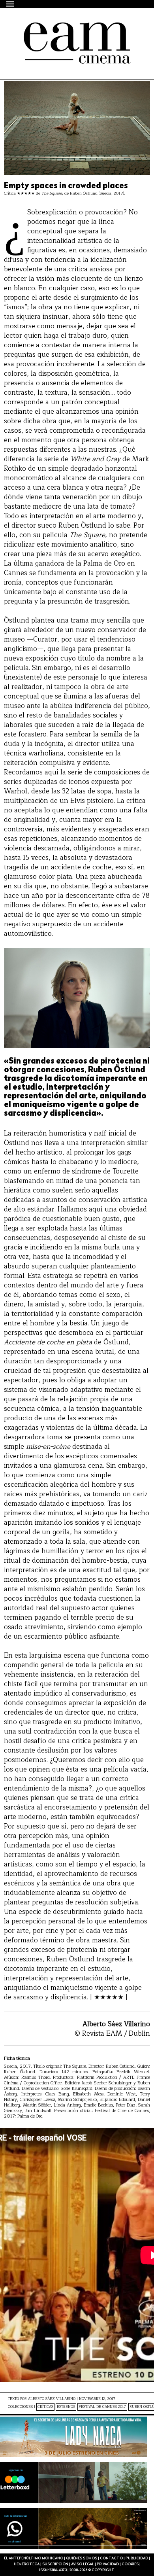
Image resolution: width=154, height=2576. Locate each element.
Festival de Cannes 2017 (102, 2407)
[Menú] (11, 4)
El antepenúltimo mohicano (72, 29)
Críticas (45, 2407)
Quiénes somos (82, 2558)
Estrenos (66, 2407)
